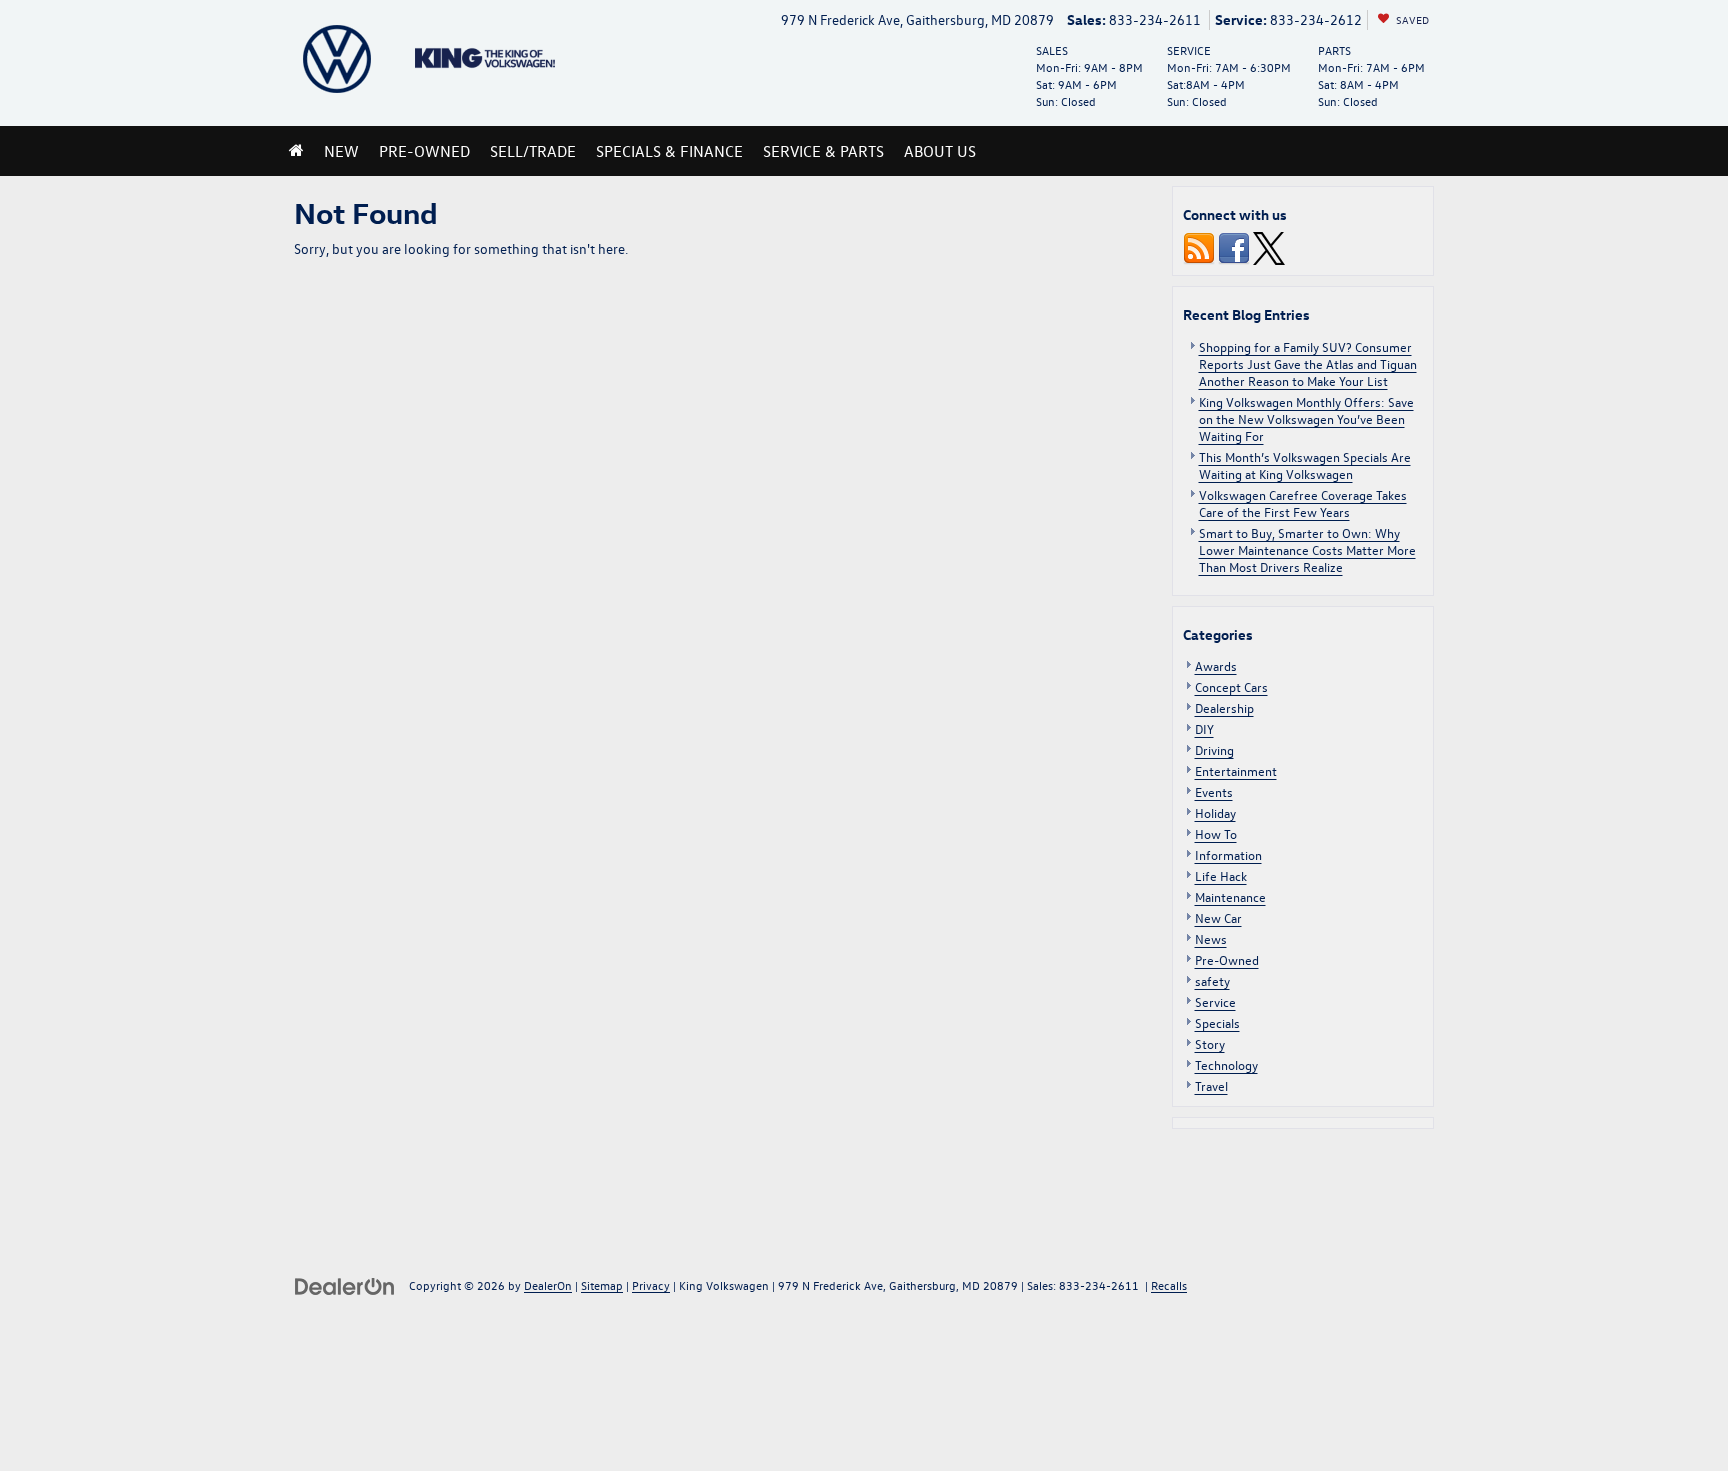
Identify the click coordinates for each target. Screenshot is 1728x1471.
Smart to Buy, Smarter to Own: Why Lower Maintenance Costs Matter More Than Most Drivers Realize (1307, 549)
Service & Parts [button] (823, 151)
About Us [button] (940, 151)
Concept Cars (1231, 686)
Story (1210, 1043)
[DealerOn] (345, 1284)
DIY (1204, 728)
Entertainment (1236, 770)
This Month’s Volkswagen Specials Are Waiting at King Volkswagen (1305, 465)
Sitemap (602, 1285)
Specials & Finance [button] (669, 151)
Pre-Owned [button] (424, 151)
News (1211, 938)
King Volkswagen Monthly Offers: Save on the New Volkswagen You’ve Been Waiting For (1306, 418)
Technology (1226, 1064)
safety (1212, 980)
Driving (1214, 749)
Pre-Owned (1227, 959)
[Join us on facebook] (1234, 246)
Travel (1211, 1085)
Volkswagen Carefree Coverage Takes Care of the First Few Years (1303, 503)
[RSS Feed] (1199, 246)
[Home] (296, 151)
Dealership (1224, 707)
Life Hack (1221, 875)
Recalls (1169, 1285)
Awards (1216, 665)
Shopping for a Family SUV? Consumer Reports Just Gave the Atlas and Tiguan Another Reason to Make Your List (1308, 363)
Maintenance (1230, 896)
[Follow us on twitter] (1269, 246)
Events (1214, 791)
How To (1216, 833)
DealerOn (548, 1285)
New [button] (341, 151)
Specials (1217, 1022)
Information (1228, 854)
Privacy (651, 1285)
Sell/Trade (533, 151)
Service (1215, 1001)
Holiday (1215, 812)
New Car (1218, 917)
